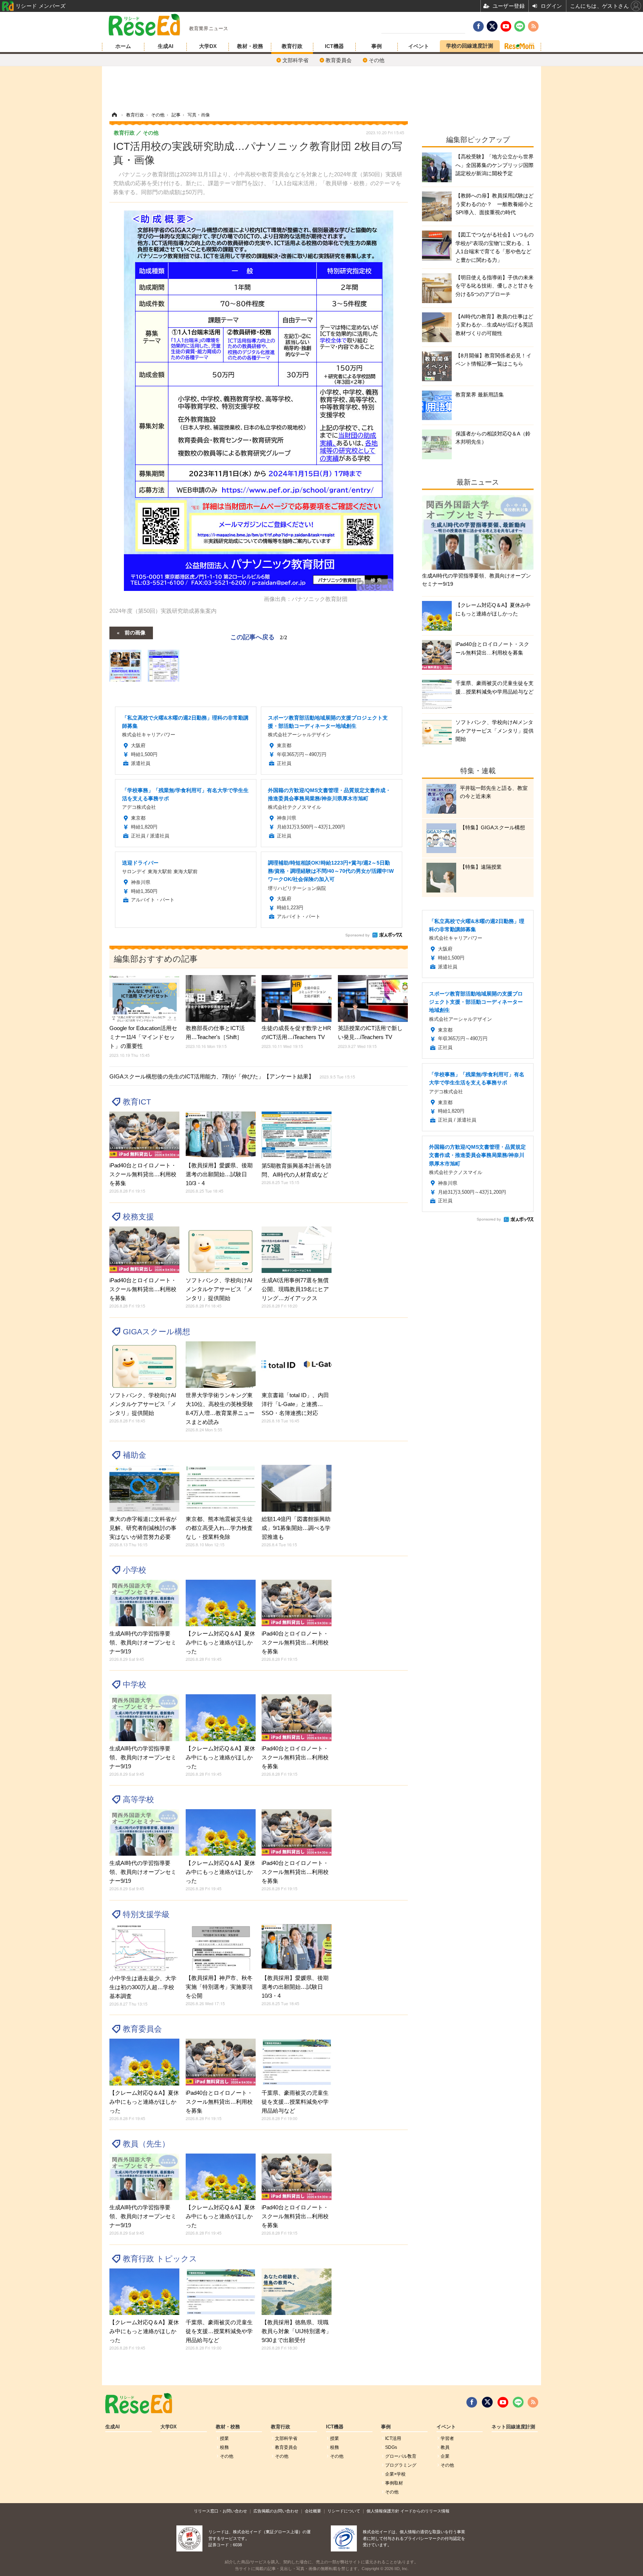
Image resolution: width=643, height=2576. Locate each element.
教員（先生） (146, 2144)
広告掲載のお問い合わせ (276, 2511)
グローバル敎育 (401, 2456)
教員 (445, 2447)
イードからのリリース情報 (425, 2511)
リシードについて (344, 2511)
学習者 (447, 2438)
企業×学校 (395, 2474)
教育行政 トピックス (160, 2259)
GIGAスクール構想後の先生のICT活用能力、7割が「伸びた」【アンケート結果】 (232, 1076)
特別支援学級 (146, 1914)
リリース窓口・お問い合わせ (220, 2511)
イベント (419, 46)
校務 (224, 2447)
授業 (224, 2438)
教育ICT (137, 1102)
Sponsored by (357, 935)
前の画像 (135, 632)
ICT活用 (393, 2438)
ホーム (123, 46)
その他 (377, 60)
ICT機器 (334, 46)
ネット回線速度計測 (513, 2427)
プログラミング (401, 2465)
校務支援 (138, 1217)
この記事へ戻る (259, 636)
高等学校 (138, 1799)
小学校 (135, 1570)
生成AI (166, 46)
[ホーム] (114, 115)
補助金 (135, 1455)
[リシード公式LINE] (518, 2402)
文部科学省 (295, 60)
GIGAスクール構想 (156, 1332)
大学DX (208, 46)
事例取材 (394, 2483)
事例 (377, 46)
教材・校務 (250, 46)
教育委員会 (339, 60)
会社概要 (313, 2511)
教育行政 (292, 46)
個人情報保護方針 (383, 2511)
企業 (445, 2456)
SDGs (391, 2447)
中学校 (135, 1684)
